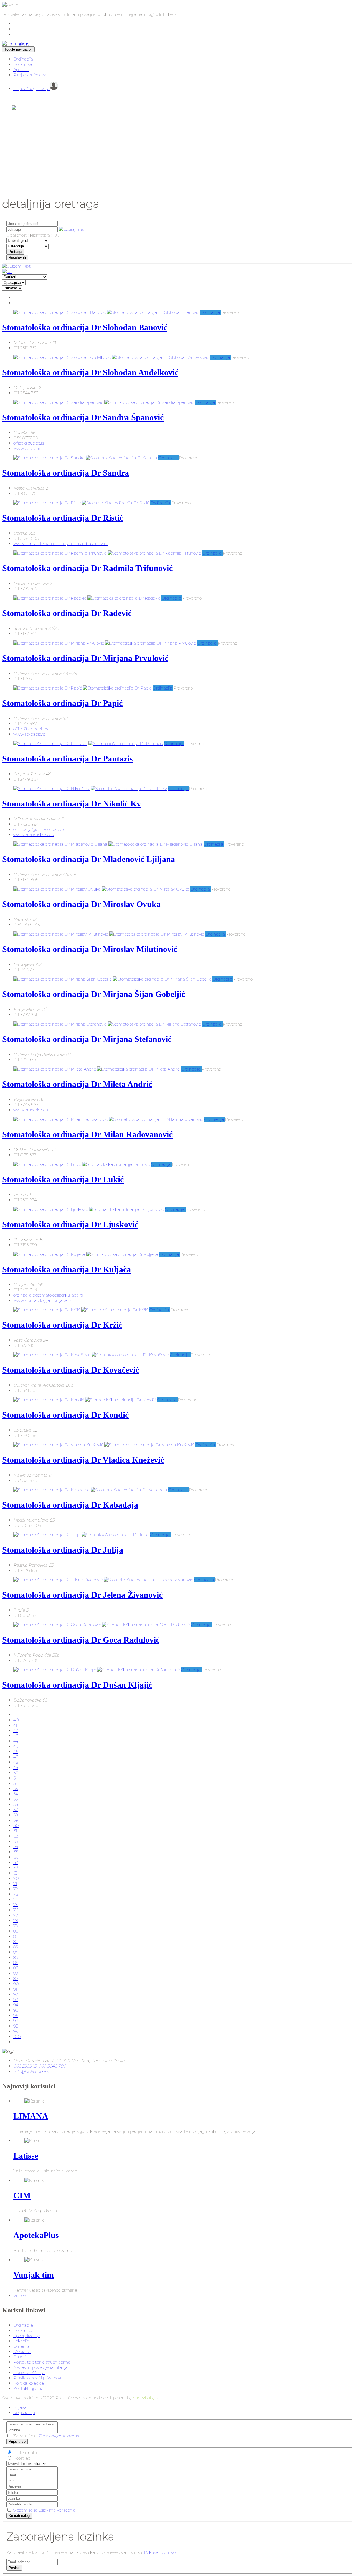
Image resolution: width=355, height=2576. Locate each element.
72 (16, 1889)
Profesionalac (26, 2453)
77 (16, 1915)
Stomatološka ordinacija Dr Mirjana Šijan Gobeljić (94, 994)
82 (16, 1942)
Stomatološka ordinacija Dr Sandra (66, 473)
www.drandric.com (31, 1110)
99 (16, 2031)
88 (16, 1973)
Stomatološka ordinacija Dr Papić (62, 703)
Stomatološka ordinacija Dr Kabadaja (70, 1505)
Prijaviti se (17, 2441)
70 (16, 1878)
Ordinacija (23, 59)
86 (16, 1963)
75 (16, 1905)
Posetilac (22, 2458)
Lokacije (21, 2341)
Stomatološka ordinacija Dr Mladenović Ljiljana (89, 859)
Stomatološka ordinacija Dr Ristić (63, 518)
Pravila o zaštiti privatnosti (38, 2378)
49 (16, 1767)
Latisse (26, 2156)
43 (16, 1736)
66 (16, 1857)
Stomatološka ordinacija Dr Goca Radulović (81, 1640)
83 (16, 1947)
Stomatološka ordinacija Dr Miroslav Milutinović (90, 949)
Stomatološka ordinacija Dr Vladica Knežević (83, 1460)
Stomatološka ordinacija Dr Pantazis (68, 759)
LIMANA (31, 2116)
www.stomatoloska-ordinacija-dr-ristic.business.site (61, 544)
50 (16, 1773)
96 (16, 2015)
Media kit (22, 2351)
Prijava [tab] (20, 2407)
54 (16, 1794)
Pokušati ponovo (159, 2552)
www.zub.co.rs (27, 448)
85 (16, 1957)
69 (16, 1873)
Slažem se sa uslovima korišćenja (44, 2510)
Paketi (19, 2357)
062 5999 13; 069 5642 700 (40, 2066)
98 (16, 2026)
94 (16, 2005)
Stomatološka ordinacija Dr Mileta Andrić (77, 1084)
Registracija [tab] (24, 2413)
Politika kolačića (29, 2383)
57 (16, 1810)
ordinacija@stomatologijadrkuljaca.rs (48, 1295)
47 (16, 1757)
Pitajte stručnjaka (30, 75)
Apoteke (21, 70)
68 (16, 1868)
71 (15, 1884)
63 (16, 1841)
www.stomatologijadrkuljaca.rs (42, 1300)
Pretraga (15, 252)
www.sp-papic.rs (29, 734)
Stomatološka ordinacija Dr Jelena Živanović (82, 1595)
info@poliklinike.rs (32, 2071)
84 (16, 1952)
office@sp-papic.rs (31, 729)
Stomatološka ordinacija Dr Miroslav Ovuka (81, 904)
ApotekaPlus (36, 2235)
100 (17, 2037)
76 (16, 1910)
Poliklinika (23, 64)
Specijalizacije (26, 2336)
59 (16, 1820)
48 (16, 1762)
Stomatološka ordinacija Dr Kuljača (67, 1269)
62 (16, 1836)
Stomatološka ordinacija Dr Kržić (62, 1325)
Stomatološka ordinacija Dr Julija (63, 1550)
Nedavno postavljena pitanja (40, 2367)
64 (16, 1847)
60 (16, 1825)
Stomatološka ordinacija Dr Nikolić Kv (72, 804)
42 (16, 1731)
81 (15, 1936)
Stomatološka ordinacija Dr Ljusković (70, 1224)
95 (16, 2010)
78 (16, 1920)
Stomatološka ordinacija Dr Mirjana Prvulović (85, 658)
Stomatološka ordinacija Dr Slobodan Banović (85, 327)
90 (16, 1984)
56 (16, 1804)
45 (16, 1746)
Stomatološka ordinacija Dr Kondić (65, 1415)
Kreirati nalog (19, 2516)
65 (16, 1852)
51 (15, 1778)
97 (16, 2021)
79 (16, 1926)
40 (16, 1720)
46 (16, 1752)
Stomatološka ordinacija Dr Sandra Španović (83, 417)
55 (16, 1799)
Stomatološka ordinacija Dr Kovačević (71, 1370)
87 (16, 1968)
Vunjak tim (34, 2275)
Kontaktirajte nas (29, 2388)
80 (16, 1931)
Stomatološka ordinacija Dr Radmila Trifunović (87, 568)
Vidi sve (20, 2295)
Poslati (14, 2568)
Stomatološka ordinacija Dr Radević (67, 613)
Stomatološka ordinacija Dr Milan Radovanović (87, 1134)
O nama (21, 2346)
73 (16, 1894)
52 (16, 1783)
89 (16, 1979)
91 (15, 1989)
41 (15, 1725)
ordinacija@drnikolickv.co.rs (39, 829)
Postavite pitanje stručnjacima (42, 2362)
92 (16, 1994)
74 (16, 1899)
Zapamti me (25, 2436)
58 (16, 1815)
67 (16, 1862)
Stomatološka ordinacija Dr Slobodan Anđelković (90, 372)
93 (16, 2000)
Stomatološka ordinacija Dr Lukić (63, 1179)
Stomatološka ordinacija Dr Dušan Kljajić (77, 1685)
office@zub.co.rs (29, 443)
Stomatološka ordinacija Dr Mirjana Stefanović (87, 1039)
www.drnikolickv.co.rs (33, 835)
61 (15, 1831)
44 (16, 1741)
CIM (22, 2195)
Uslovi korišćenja (29, 2373)
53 (16, 1789)
